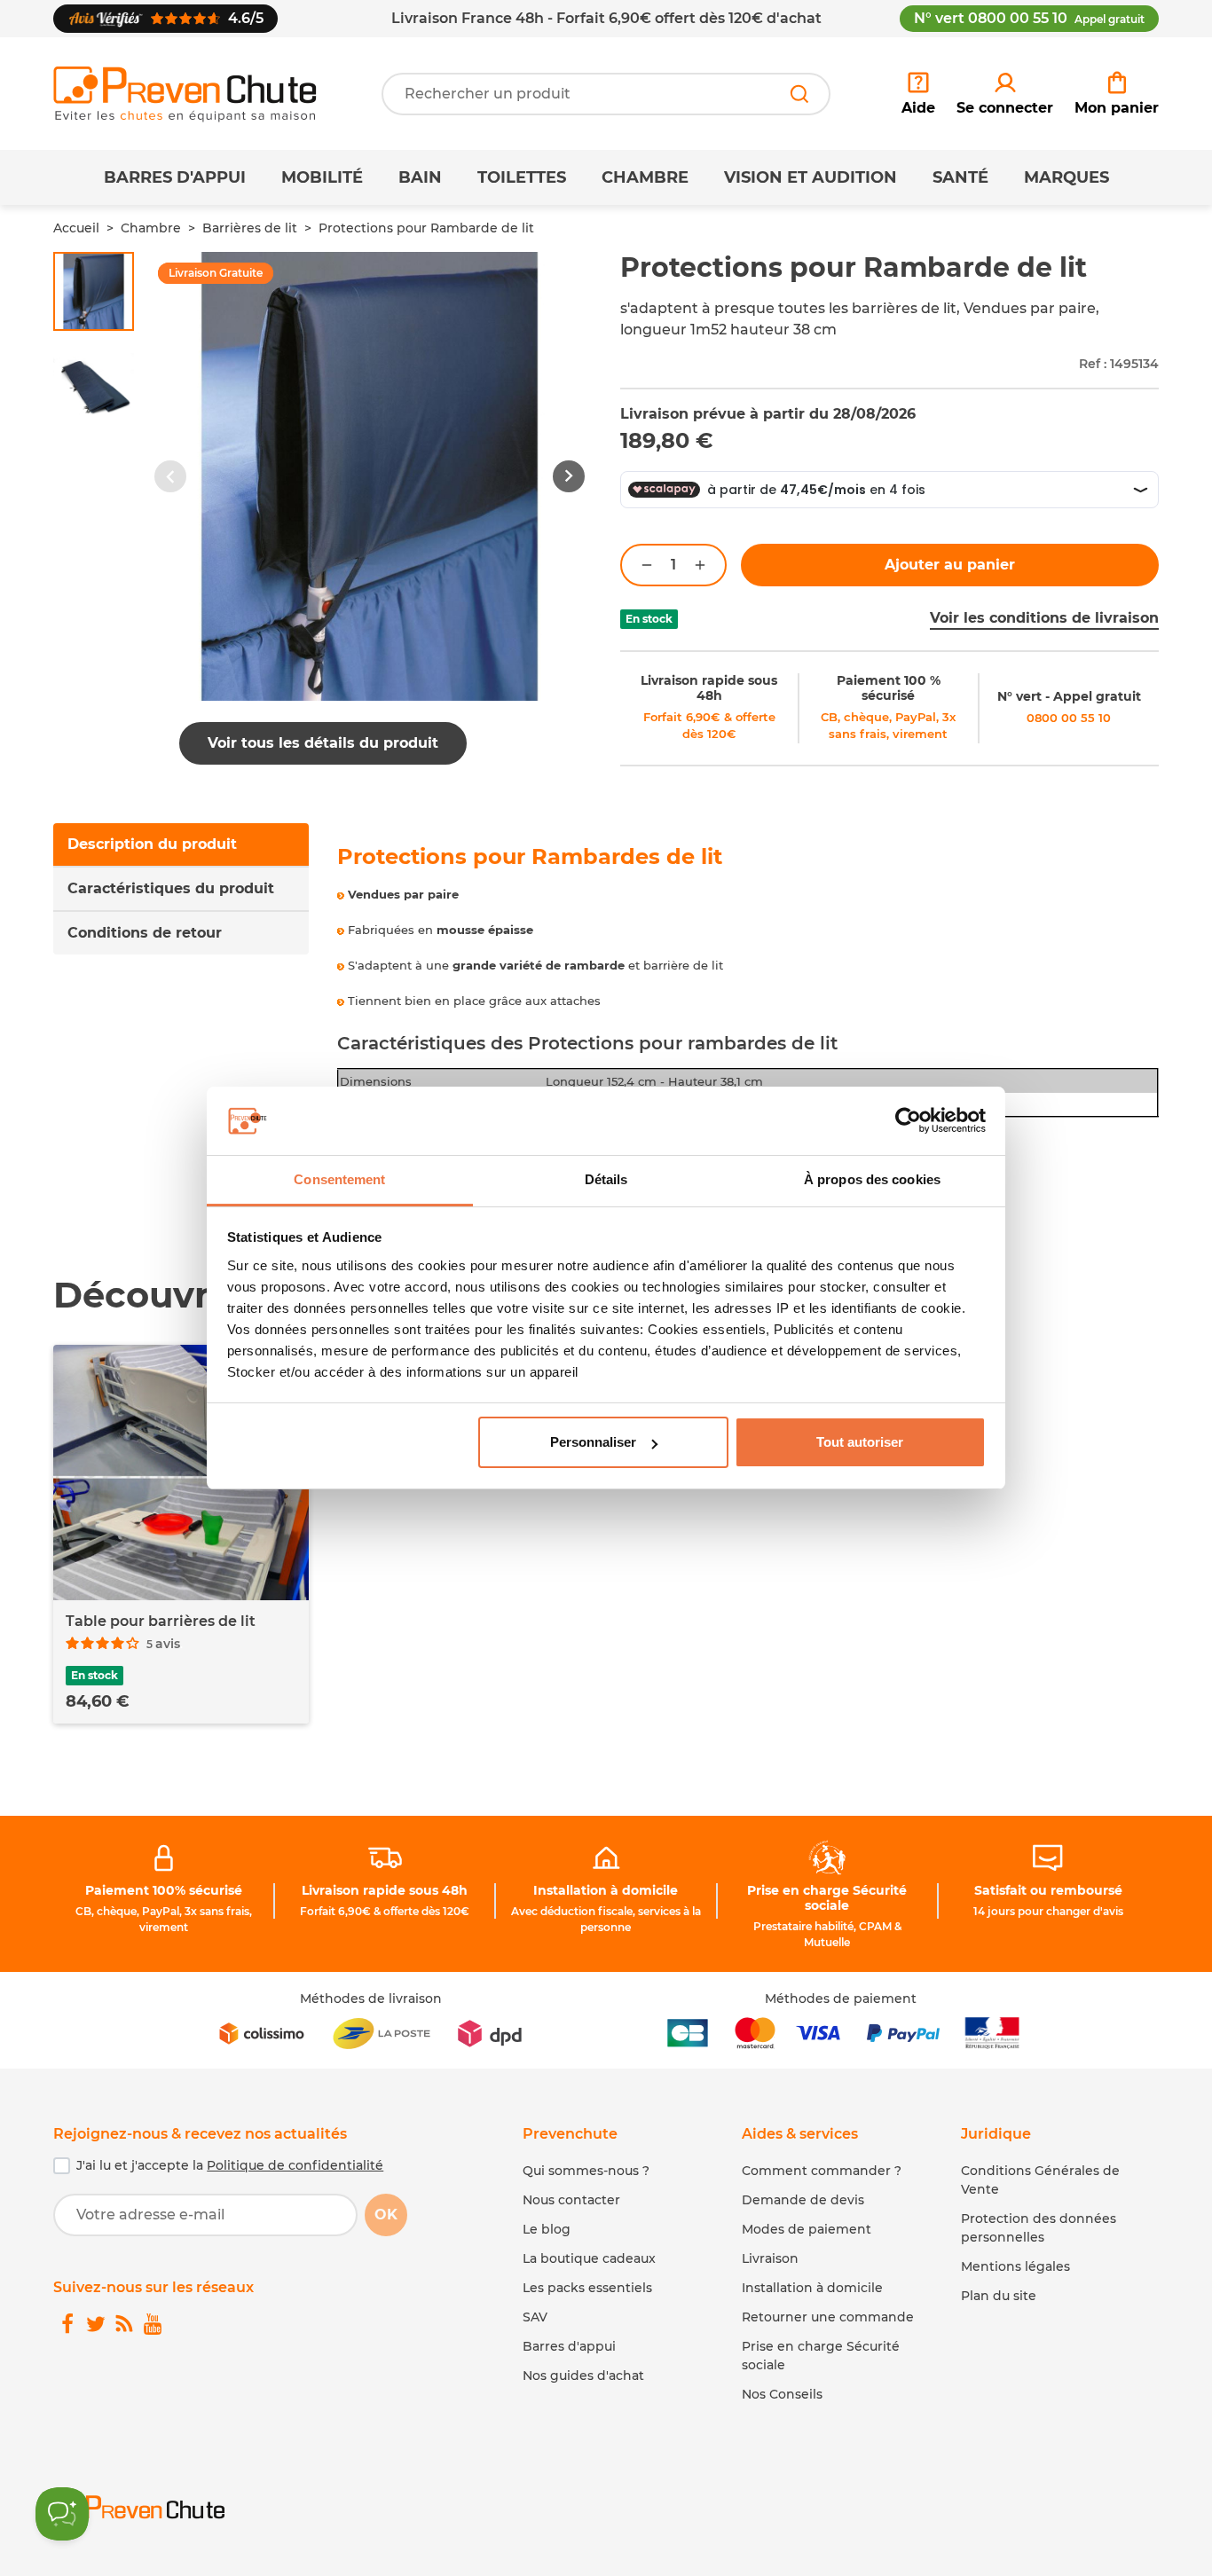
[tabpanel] (748, 1017)
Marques (1066, 177)
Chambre (645, 177)
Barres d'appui (175, 177)
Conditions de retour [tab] (145, 933)
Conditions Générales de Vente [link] (1040, 2180)
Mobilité (322, 177)
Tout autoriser (860, 1442)
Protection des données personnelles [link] (1039, 2228)
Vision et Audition (811, 177)
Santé (960, 177)
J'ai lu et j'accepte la (230, 2165)
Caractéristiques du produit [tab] (171, 888)
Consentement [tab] (339, 1179)
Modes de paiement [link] (807, 2229)
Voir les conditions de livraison (1044, 618)
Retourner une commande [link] (828, 2317)
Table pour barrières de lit (161, 1621)
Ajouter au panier (950, 565)
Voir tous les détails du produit (323, 743)
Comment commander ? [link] (822, 2171)
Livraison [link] (770, 2258)
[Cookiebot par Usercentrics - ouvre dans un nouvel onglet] (908, 1121)
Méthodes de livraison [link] (371, 1999)
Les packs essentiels (587, 2288)
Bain (420, 177)
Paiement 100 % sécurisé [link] (889, 688)
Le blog (547, 2229)
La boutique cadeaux (589, 2258)
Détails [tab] (606, 1179)
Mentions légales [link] (1015, 2266)
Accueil (76, 228)
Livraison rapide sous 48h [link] (709, 688)
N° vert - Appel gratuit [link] (1069, 696)
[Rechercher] (799, 94)
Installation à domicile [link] (606, 1890)
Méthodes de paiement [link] (841, 1999)
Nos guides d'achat (583, 2376)
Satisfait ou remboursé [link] (1048, 1890)
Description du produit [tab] (152, 844)
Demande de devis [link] (803, 2200)
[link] (1005, 94)
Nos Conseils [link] (782, 2394)
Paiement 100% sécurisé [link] (164, 1890)
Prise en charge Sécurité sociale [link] (827, 1898)
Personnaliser (593, 1442)
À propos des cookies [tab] (872, 1179)
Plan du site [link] (999, 2296)
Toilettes (522, 177)
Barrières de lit (250, 228)
